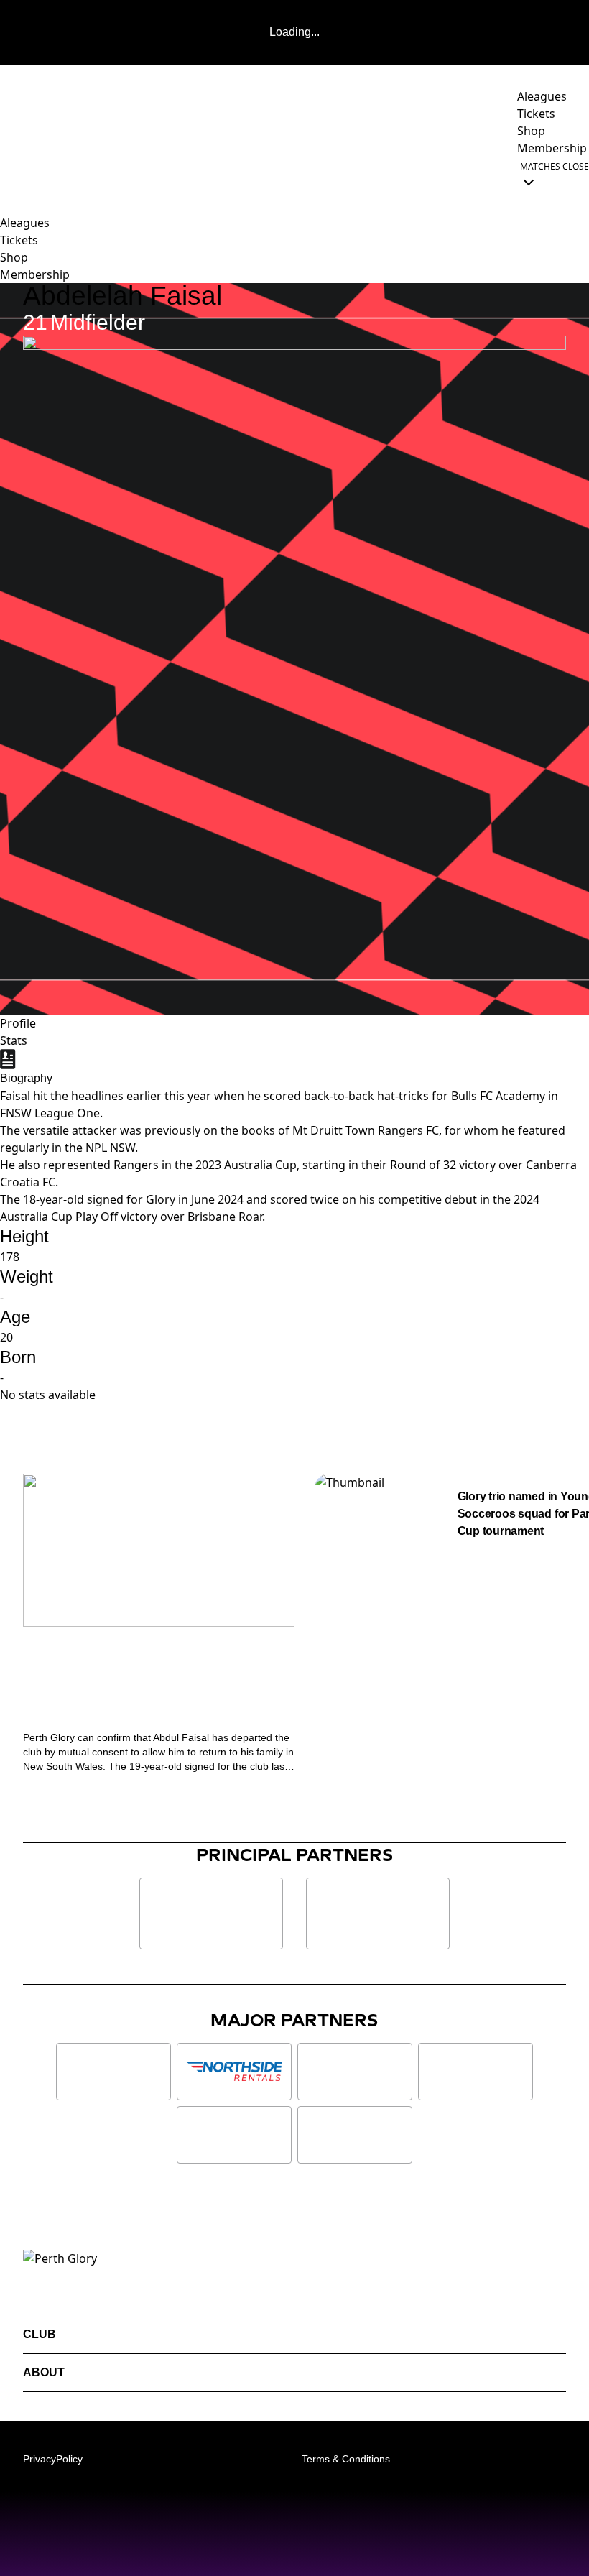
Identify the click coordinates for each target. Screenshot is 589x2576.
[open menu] (11, 174)
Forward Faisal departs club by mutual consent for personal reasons (148, 1685)
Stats (14, 1040)
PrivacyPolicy (53, 2459)
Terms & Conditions (346, 2459)
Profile (18, 1023)
